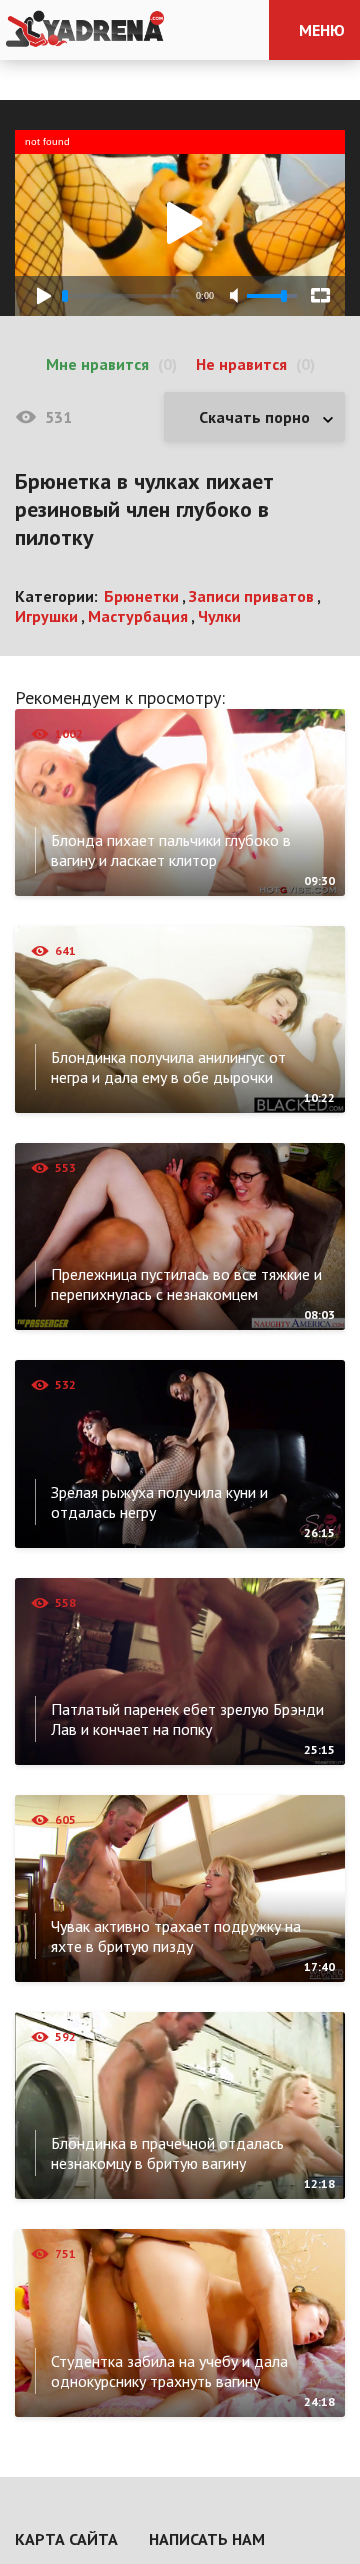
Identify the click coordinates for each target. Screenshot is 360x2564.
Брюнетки (141, 596)
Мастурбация (138, 616)
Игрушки (46, 616)
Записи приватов (251, 596)
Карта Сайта (66, 2539)
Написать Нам (207, 2539)
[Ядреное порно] (85, 30)
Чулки (219, 616)
